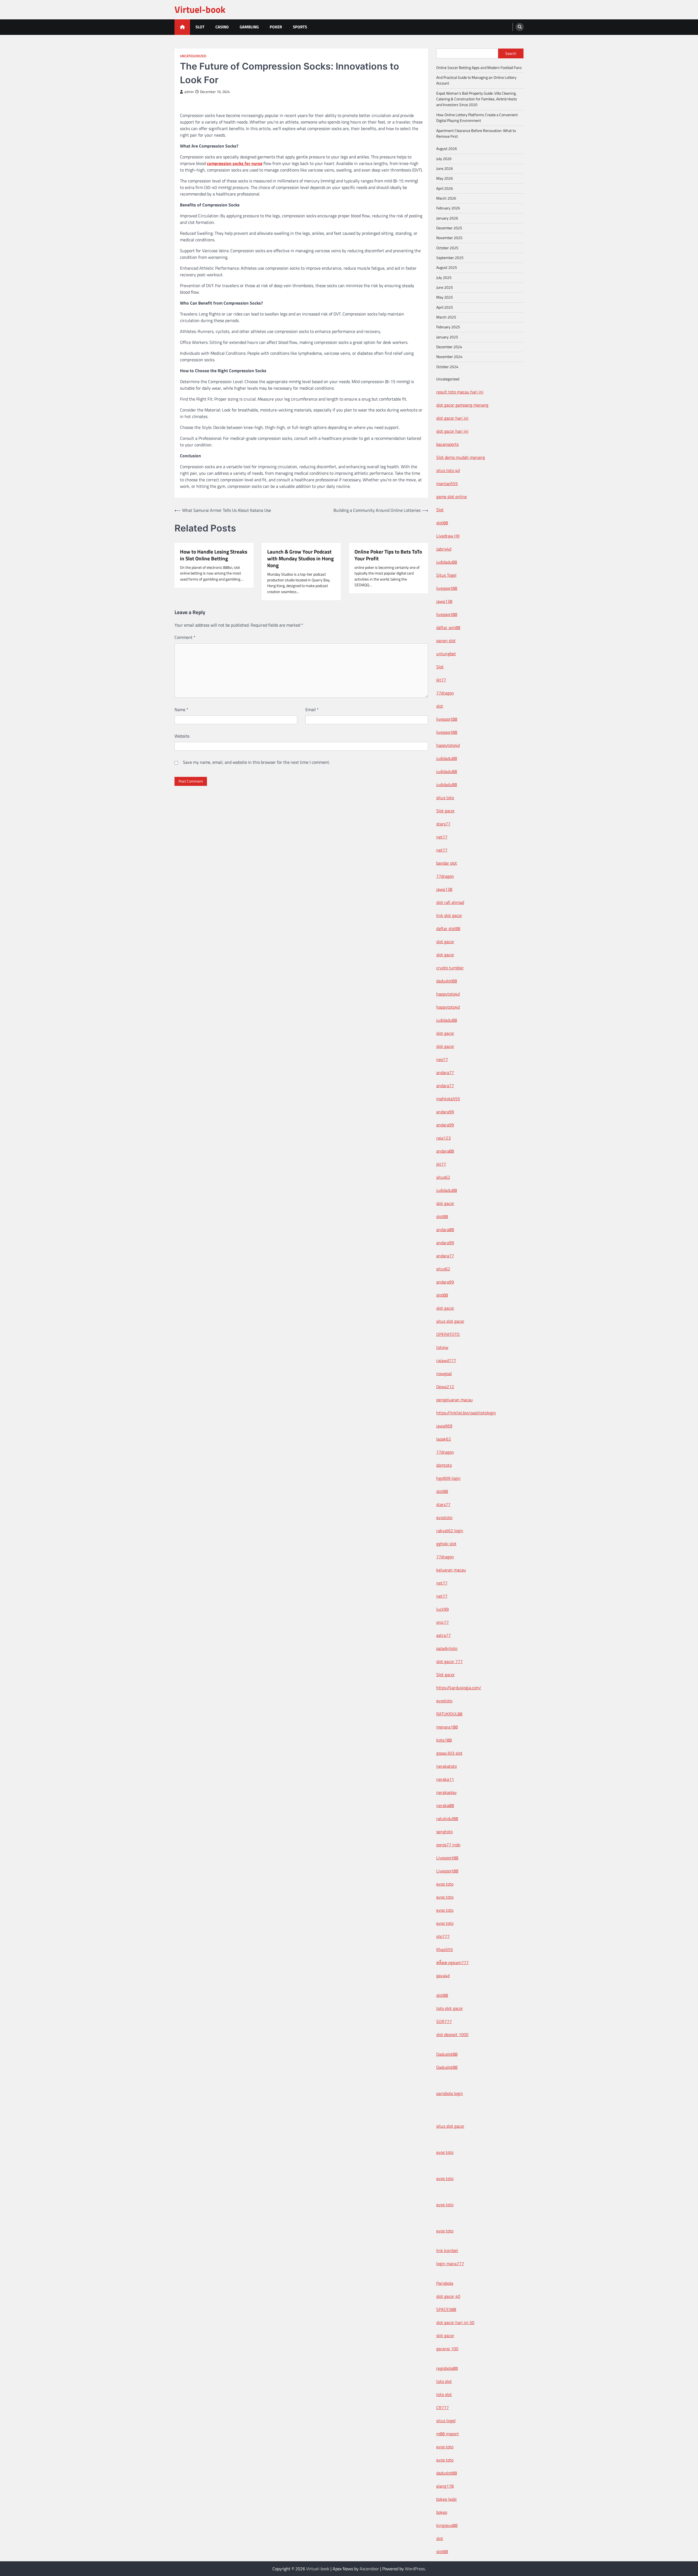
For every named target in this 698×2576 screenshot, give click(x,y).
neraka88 (445, 1805)
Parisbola (445, 2283)
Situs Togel (446, 575)
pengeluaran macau (455, 1400)
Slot (200, 27)
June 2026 (445, 169)
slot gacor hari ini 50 (455, 2322)
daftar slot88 (448, 928)
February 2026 (448, 208)
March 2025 (446, 317)
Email (312, 710)
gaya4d (443, 1976)
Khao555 (445, 1949)
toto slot (444, 2381)
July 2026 (444, 159)
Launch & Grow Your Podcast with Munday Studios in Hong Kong (300, 558)
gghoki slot (446, 1544)
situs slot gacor (450, 1321)
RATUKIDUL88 (449, 1714)
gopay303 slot (449, 1753)
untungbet (446, 654)
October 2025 (447, 248)
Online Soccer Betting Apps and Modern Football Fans (479, 68)
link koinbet (447, 2250)
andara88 (445, 1151)
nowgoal (444, 1373)
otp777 (443, 1936)
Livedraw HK (448, 536)
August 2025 (447, 267)
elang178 (445, 2486)
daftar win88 (448, 627)
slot (440, 706)
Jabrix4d (444, 549)
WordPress (415, 2569)
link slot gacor (449, 915)
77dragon (445, 693)
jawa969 (444, 1426)
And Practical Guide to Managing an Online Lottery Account (476, 80)
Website (182, 736)
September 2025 (450, 258)
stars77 (443, 824)
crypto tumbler (450, 968)
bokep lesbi (446, 2499)
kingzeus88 (447, 2525)
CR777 (443, 2407)
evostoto (444, 1517)
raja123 (443, 1138)
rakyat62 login (450, 1531)
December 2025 (449, 228)
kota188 (444, 1740)
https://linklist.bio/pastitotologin (466, 1413)
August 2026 (447, 149)
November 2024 (449, 357)
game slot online (452, 497)
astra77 (443, 1635)
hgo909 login (448, 1478)
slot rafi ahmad (450, 902)
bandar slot (447, 863)
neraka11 (445, 1779)
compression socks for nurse (235, 163)
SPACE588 (446, 2309)
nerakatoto (446, 1766)
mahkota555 (448, 1099)
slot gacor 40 (448, 2296)
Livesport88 (447, 1858)
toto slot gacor (450, 2008)
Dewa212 (445, 1387)
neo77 (442, 1059)
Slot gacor (446, 811)
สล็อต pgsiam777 (452, 1962)
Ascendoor (369, 2569)
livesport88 (447, 588)
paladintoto (447, 1648)
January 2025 (447, 337)
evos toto (445, 1884)
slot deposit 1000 (452, 2034)
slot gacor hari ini (452, 418)
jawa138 (444, 601)
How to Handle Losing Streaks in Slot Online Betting (214, 555)
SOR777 (444, 2021)
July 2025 (444, 278)
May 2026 (445, 178)
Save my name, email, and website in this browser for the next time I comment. (256, 762)
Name (181, 710)
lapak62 (444, 1439)
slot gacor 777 (449, 1661)
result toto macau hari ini (460, 392)
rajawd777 (446, 1360)
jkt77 (441, 680)
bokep (442, 2512)
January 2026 (447, 218)
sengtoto (444, 1832)
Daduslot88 (447, 2054)
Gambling (249, 27)
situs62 (443, 1177)
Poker (276, 27)
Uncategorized (193, 56)
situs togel (446, 2421)
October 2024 (447, 367)
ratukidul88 (447, 1818)
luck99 (443, 1609)
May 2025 (445, 297)
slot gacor (445, 942)
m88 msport (448, 2434)
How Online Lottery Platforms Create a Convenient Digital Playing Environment (477, 118)
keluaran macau (451, 1570)
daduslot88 (447, 981)
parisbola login (450, 2093)
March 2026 (446, 198)
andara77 (445, 1072)
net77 (442, 837)
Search (511, 53)
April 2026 (445, 188)
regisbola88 (447, 2368)
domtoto (444, 1465)
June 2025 (445, 287)
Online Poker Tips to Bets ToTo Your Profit (388, 555)
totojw (442, 1347)
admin (189, 92)
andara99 (445, 1112)
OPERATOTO (448, 1334)
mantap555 (447, 483)
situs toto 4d (448, 470)
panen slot (446, 641)
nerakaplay (446, 1792)
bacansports (447, 444)
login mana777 (450, 2264)
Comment (185, 637)
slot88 (442, 523)
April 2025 (445, 307)
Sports (300, 27)
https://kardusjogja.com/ (459, 1688)
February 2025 (448, 327)
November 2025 (449, 238)
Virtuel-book (200, 9)
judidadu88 (447, 562)
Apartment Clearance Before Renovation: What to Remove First (476, 133)
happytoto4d (448, 745)
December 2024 (449, 347)
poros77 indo (448, 1845)
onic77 (443, 1622)
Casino (222, 27)
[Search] (520, 27)
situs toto (445, 798)
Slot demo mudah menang (461, 457)
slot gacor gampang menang (462, 405)
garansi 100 (447, 2349)
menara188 (447, 1727)
